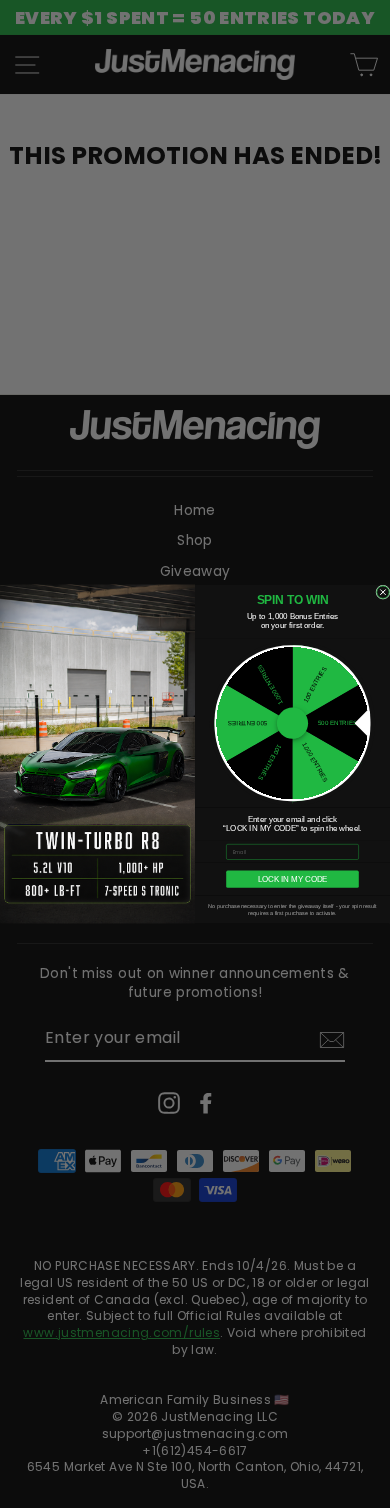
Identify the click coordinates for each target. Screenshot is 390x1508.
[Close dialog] (383, 592)
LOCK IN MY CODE (293, 879)
